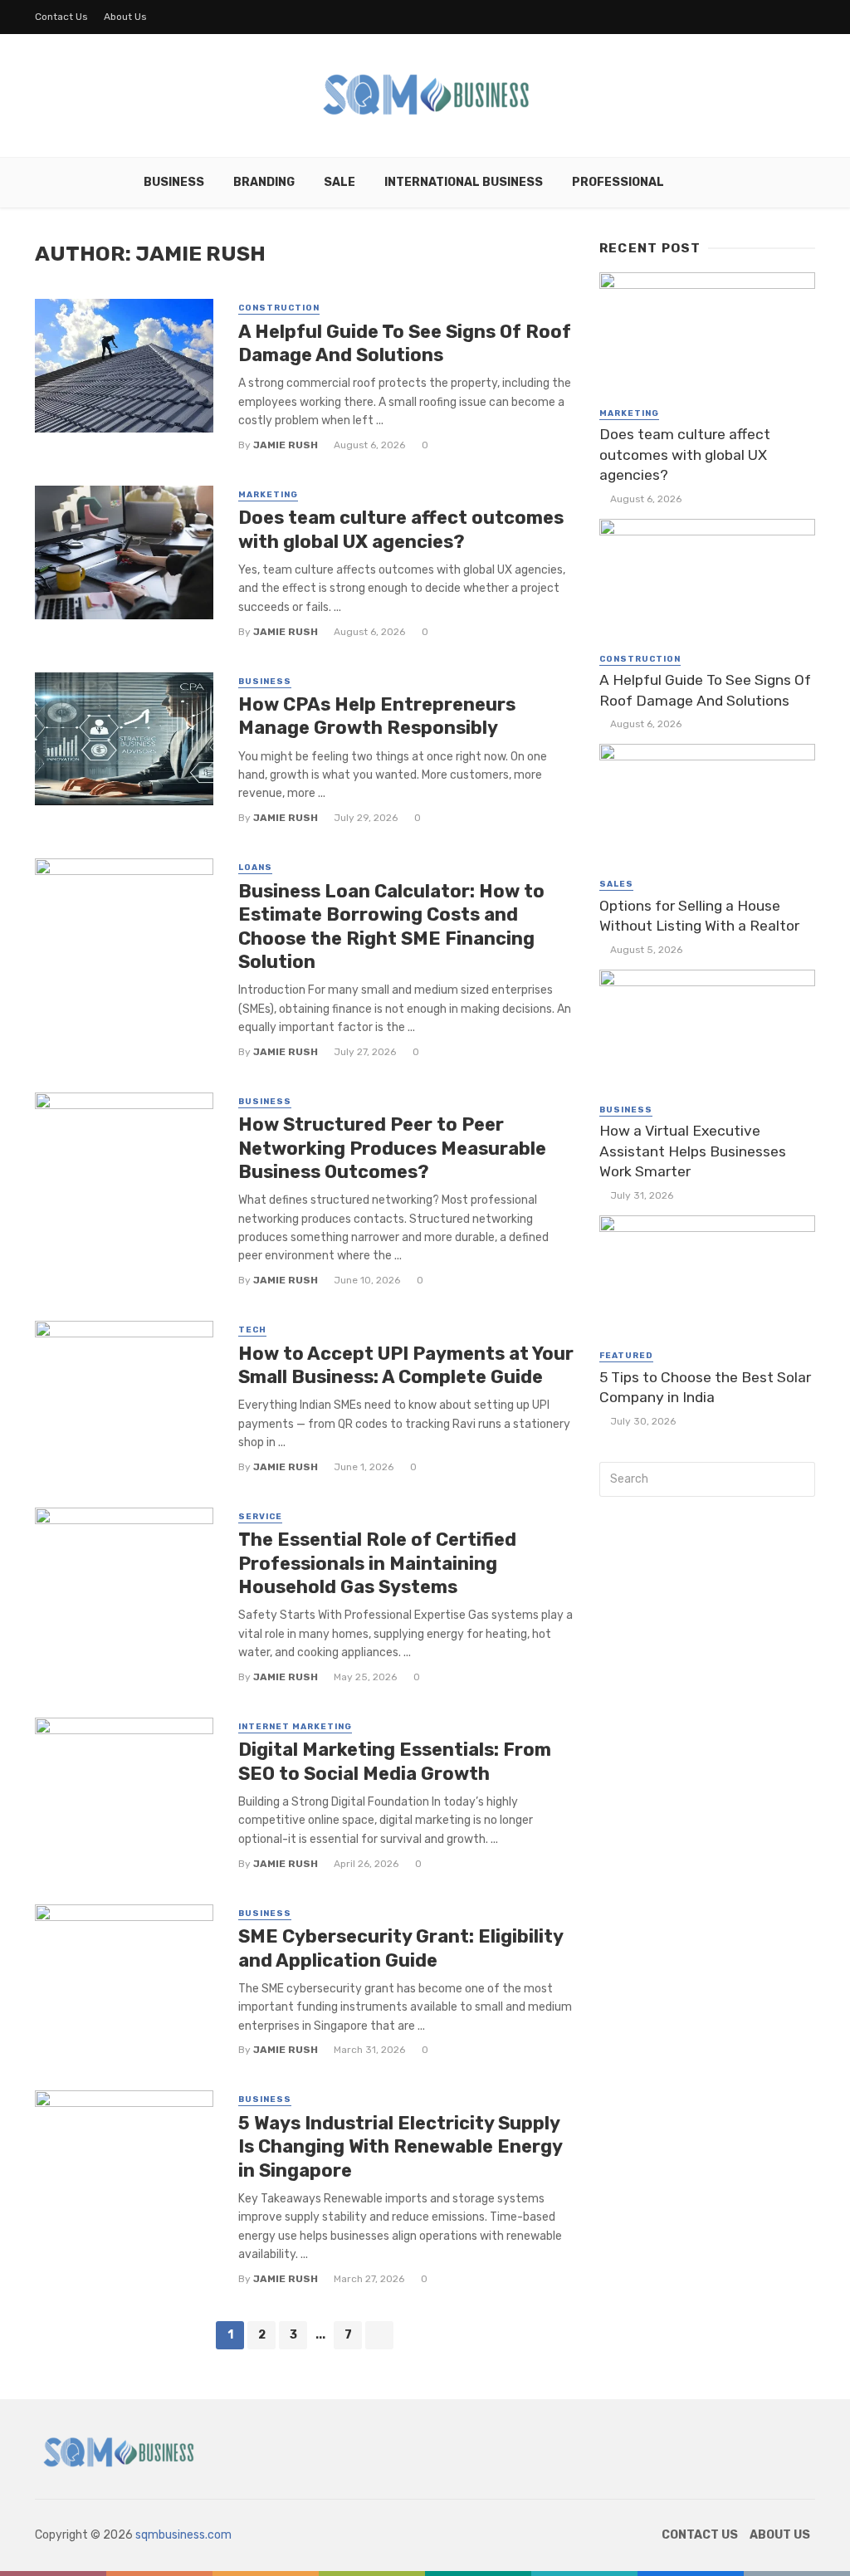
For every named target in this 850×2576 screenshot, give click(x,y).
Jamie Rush (286, 445)
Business (174, 182)
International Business (464, 182)
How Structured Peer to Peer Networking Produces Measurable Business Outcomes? (392, 1148)
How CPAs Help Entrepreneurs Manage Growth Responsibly (377, 716)
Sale (340, 182)
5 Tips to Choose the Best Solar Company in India (705, 1388)
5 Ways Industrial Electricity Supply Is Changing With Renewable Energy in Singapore (400, 2147)
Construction (279, 308)
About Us (125, 17)
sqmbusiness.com (183, 2535)
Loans (255, 868)
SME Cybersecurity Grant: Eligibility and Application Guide (401, 1948)
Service (260, 1517)
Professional (618, 182)
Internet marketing (295, 1727)
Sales (616, 884)
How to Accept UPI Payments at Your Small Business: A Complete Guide (406, 1365)
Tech (252, 1330)
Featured (626, 1356)
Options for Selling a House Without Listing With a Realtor (699, 916)
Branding (264, 182)
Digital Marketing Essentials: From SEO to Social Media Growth (395, 1761)
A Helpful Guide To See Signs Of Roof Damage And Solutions (405, 343)
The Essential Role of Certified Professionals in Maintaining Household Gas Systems (377, 1563)
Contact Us (61, 17)
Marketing (268, 495)
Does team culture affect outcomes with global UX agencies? (401, 529)
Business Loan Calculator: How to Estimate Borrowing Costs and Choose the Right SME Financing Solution (391, 926)
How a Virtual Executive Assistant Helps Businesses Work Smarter (693, 1151)
